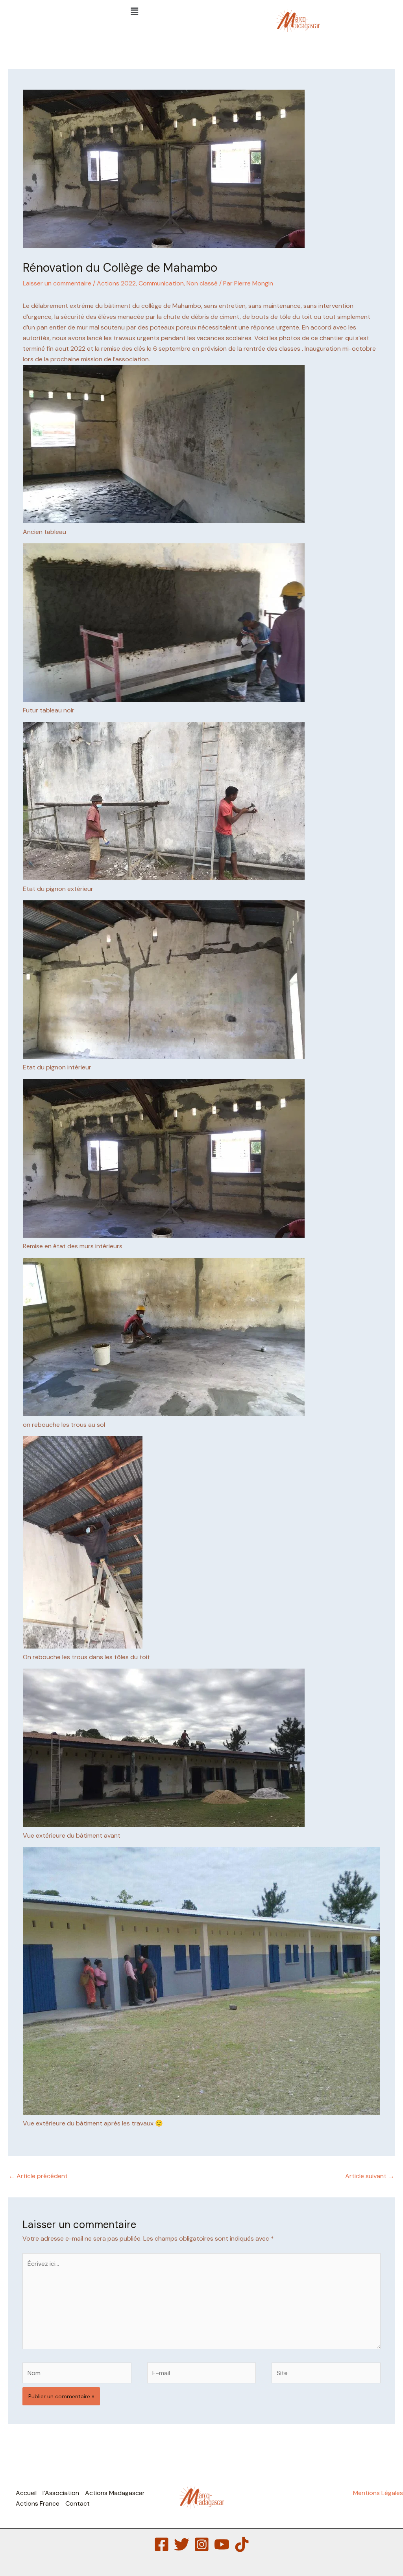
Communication (161, 283)
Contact (78, 2503)
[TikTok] (242, 2544)
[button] (134, 11)
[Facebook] (162, 2544)
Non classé (202, 283)
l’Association (61, 2493)
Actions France (38, 2503)
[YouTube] (222, 2544)
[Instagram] (202, 2544)
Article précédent (38, 2176)
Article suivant (370, 2176)
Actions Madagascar (115, 2493)
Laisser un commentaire (57, 283)
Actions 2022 (116, 283)
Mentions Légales (378, 2493)
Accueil (26, 2493)
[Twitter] (182, 2544)
